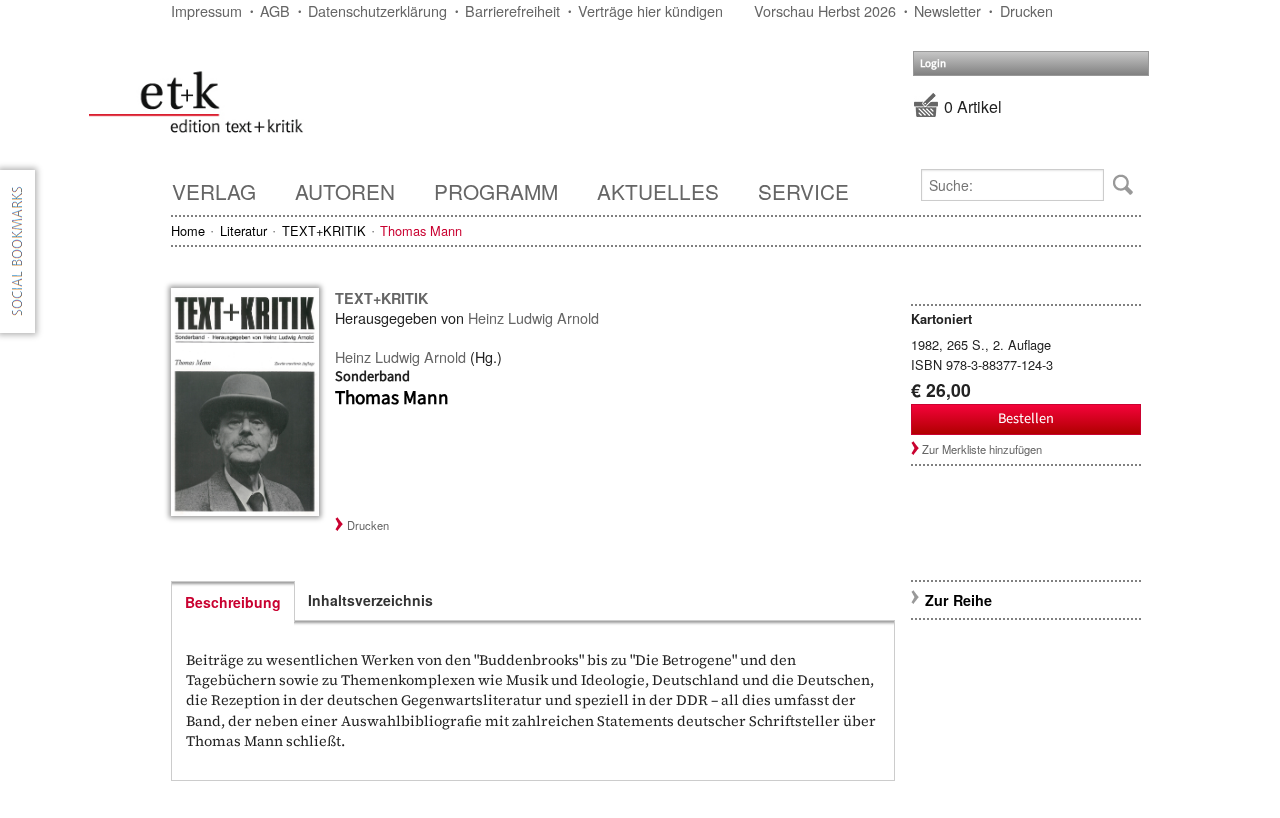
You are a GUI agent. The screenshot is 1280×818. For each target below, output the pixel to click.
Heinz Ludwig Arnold (533, 317)
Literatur (243, 230)
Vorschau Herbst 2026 (825, 10)
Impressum (206, 10)
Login (933, 63)
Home (188, 230)
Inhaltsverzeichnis (370, 600)
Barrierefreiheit (512, 10)
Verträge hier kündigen (650, 10)
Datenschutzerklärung (377, 10)
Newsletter (947, 10)
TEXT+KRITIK (324, 230)
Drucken (1026, 10)
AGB (275, 10)
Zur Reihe (958, 600)
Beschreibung (233, 602)
